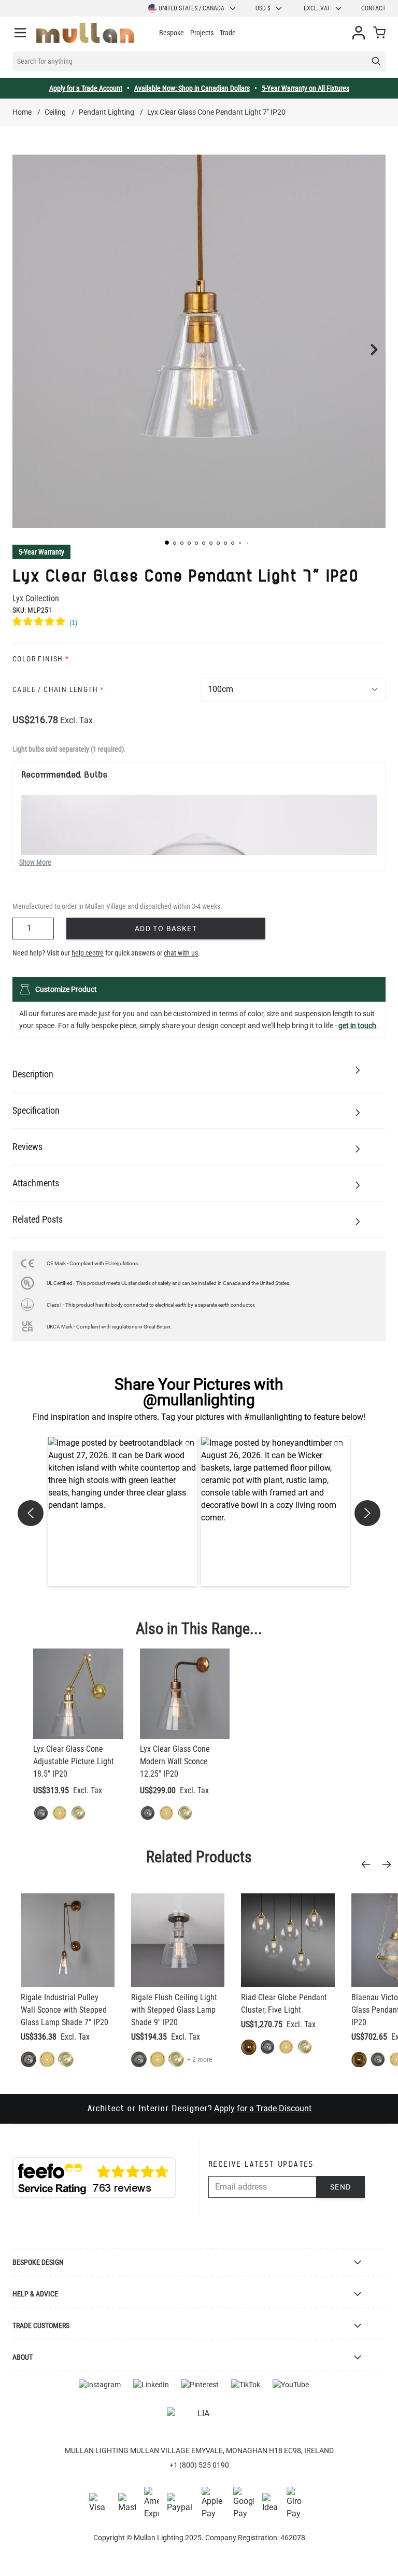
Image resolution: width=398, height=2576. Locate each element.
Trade (228, 33)
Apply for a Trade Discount (263, 2108)
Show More (35, 862)
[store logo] (85, 33)
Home (22, 112)
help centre (88, 953)
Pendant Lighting (106, 112)
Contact (373, 8)
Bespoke (172, 33)
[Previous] (369, 1864)
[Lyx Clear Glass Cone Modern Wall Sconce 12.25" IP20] (185, 1694)
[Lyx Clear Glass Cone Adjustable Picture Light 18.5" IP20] (78, 1694)
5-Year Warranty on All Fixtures (305, 88)
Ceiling (55, 112)
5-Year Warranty (41, 552)
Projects (202, 33)
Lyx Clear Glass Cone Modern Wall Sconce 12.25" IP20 (175, 1761)
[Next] (390, 1864)
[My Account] (359, 33)
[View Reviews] (199, 623)
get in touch (357, 1026)
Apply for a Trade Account (86, 88)
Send (341, 2187)
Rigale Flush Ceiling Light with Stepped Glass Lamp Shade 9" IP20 (174, 2010)
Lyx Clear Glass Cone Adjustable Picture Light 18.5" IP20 (74, 1761)
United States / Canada (191, 8)
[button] (167, 543)
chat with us (181, 953)
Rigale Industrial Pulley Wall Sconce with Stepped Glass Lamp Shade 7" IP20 (65, 2010)
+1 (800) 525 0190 (199, 2465)
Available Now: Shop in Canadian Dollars (192, 88)
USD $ (263, 8)
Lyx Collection (36, 598)
